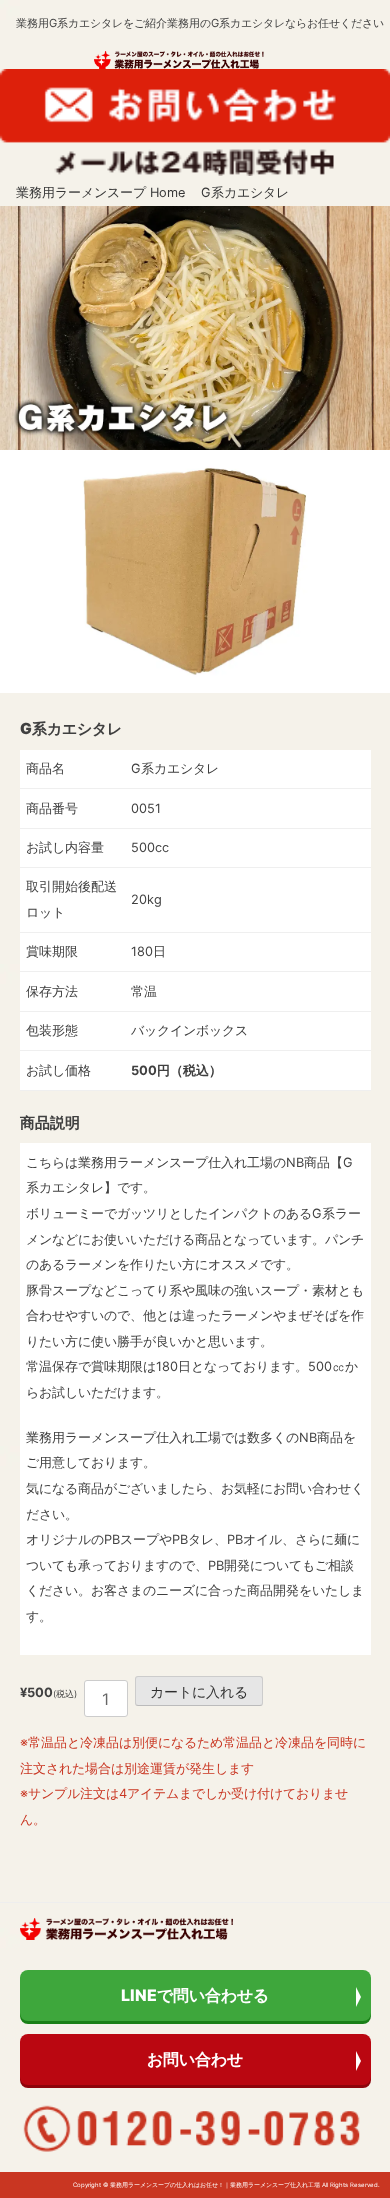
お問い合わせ (195, 2059)
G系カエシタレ (245, 192)
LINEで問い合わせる (195, 1995)
